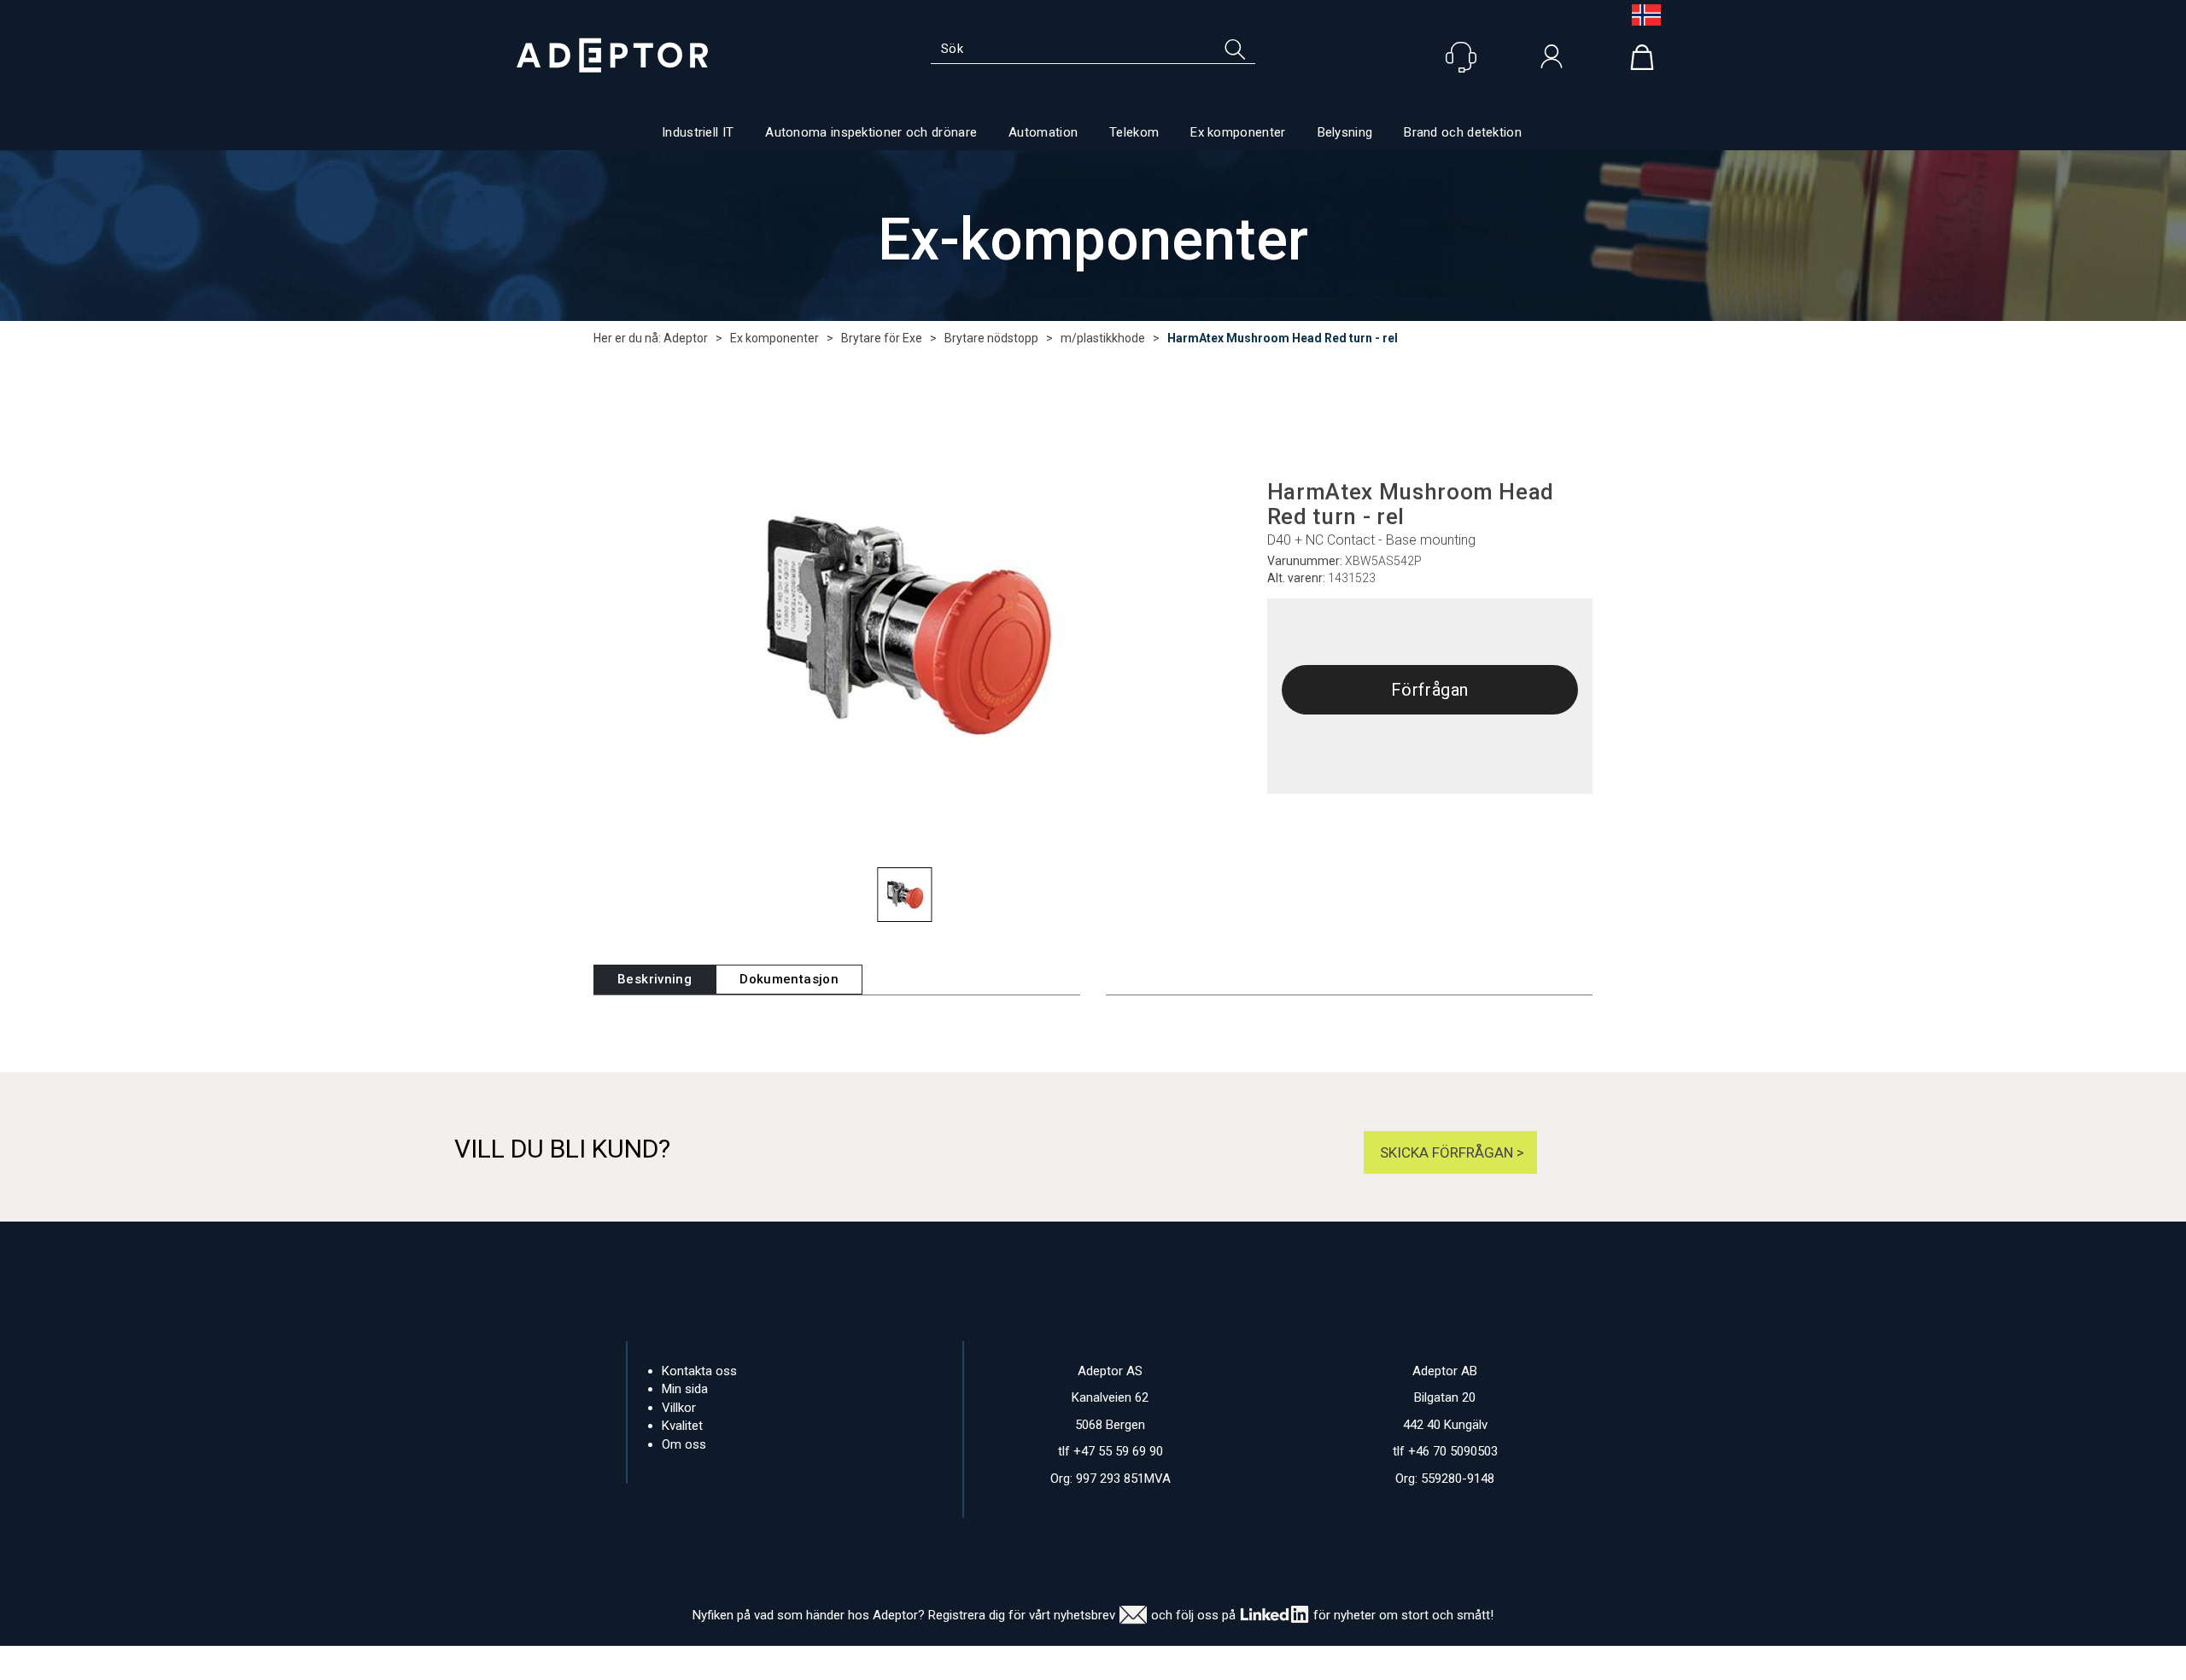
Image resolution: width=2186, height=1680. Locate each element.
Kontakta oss (699, 1371)
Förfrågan (1430, 690)
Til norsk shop (1639, 15)
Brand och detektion (1463, 132)
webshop (1254, 1663)
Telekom (1134, 132)
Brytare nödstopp (991, 338)
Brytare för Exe (882, 338)
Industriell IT (698, 132)
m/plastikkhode (1103, 338)
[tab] (655, 980)
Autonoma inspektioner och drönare (871, 132)
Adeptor (686, 338)
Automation (1043, 132)
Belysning (1345, 132)
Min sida (685, 1389)
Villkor (679, 1408)
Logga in (1552, 61)
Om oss (684, 1444)
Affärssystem (1166, 1663)
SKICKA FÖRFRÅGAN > (1450, 1152)
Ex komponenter (1238, 132)
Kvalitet (682, 1426)
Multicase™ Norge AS (1418, 1663)
